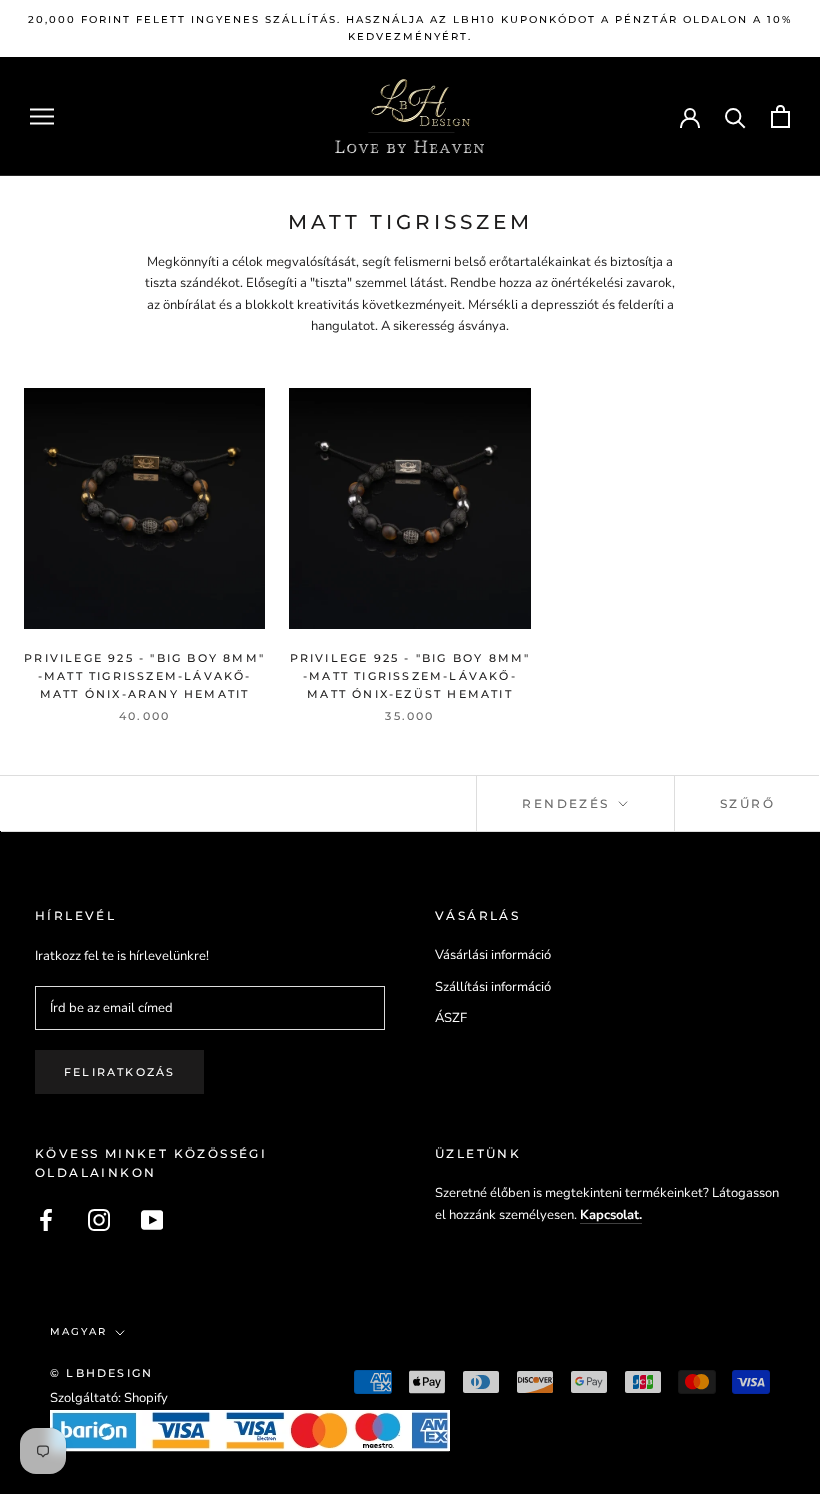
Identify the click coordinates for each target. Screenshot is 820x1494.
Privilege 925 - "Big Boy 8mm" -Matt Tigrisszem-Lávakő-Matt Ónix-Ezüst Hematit (410, 676)
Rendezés (568, 803)
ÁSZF (451, 1018)
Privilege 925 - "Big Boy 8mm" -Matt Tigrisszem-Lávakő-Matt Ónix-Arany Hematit (144, 676)
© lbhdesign (101, 1373)
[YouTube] (152, 1220)
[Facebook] (46, 1220)
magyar (78, 1331)
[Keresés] (735, 116)
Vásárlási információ (493, 955)
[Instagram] (99, 1220)
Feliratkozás (119, 1072)
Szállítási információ (493, 987)
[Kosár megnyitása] (780, 116)
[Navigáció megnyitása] (42, 116)
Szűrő (747, 803)
